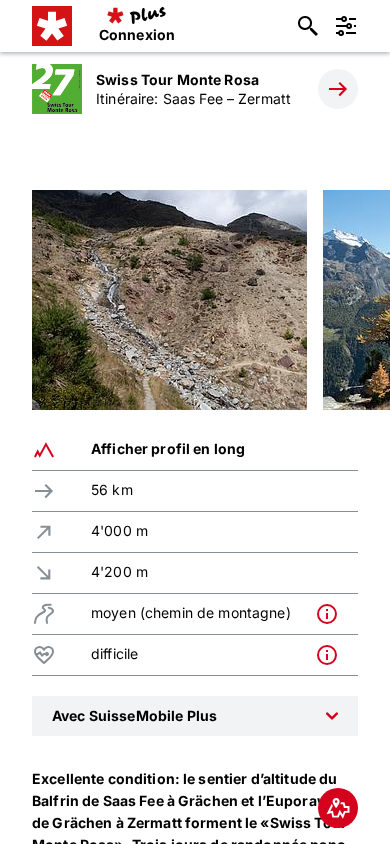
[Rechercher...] (308, 26)
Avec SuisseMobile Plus (134, 715)
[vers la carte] (338, 808)
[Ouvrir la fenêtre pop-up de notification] (332, 614)
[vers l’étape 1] (338, 89)
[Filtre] (346, 26)
